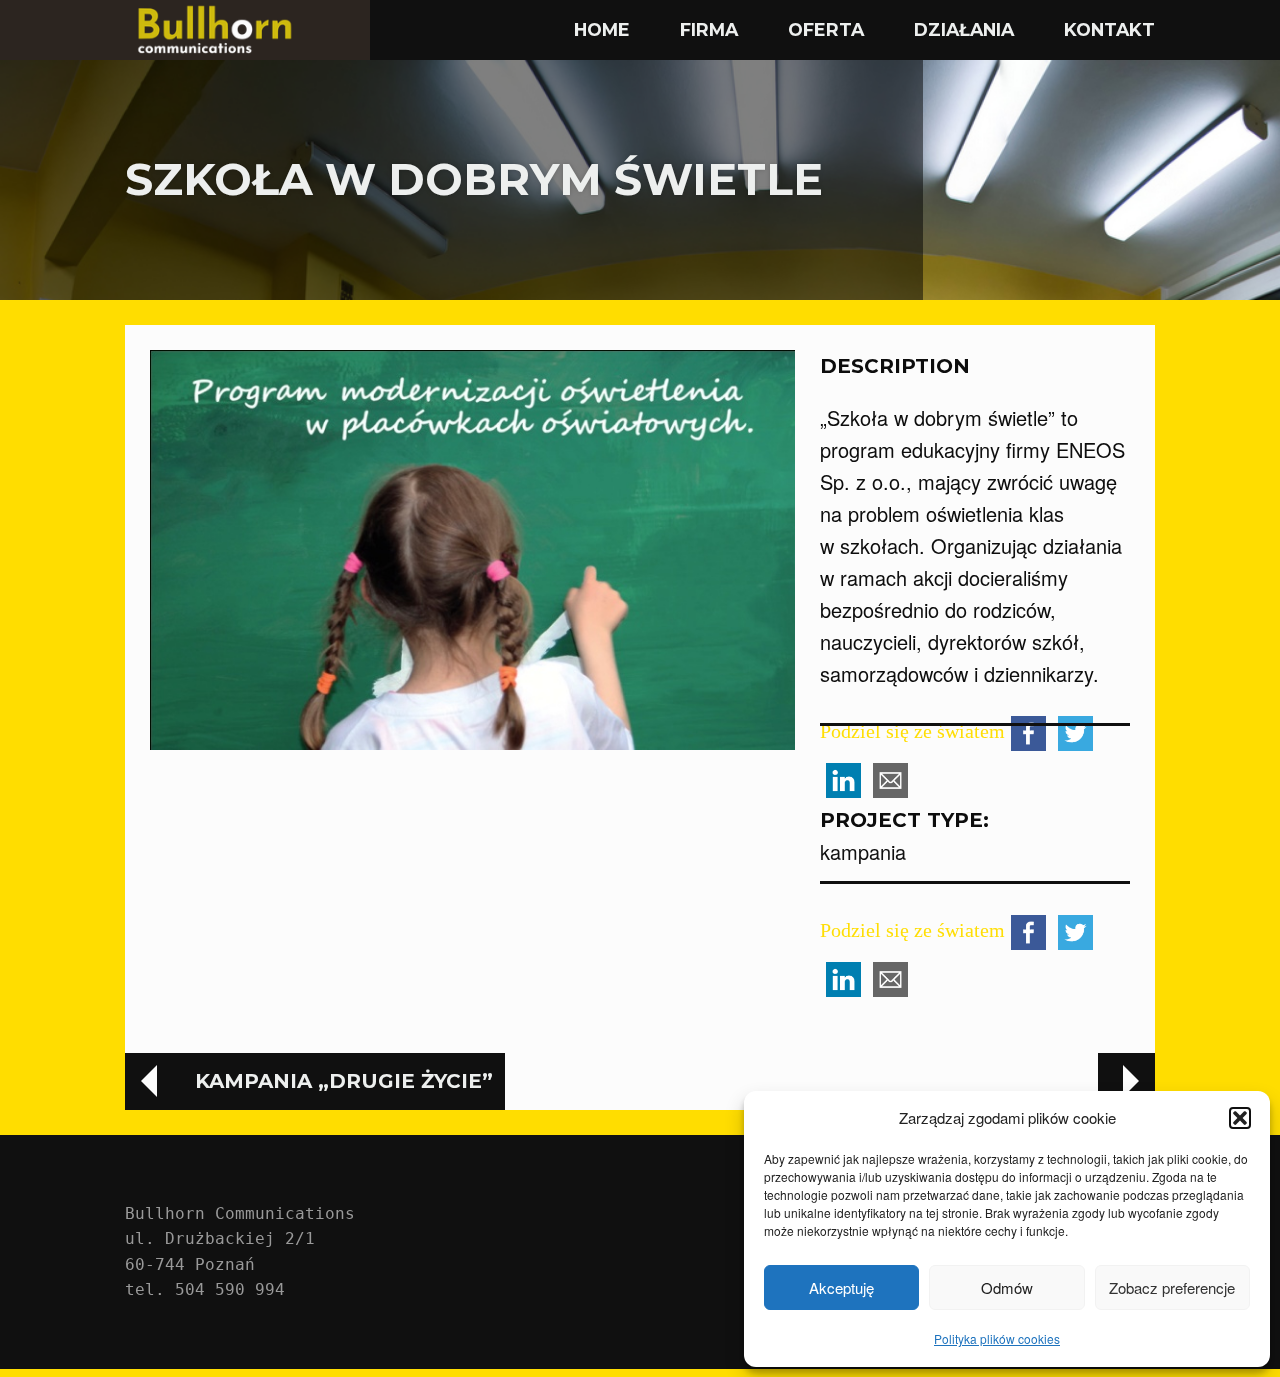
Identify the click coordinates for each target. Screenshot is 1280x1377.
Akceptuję (841, 1287)
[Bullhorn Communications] (247, 30)
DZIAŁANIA (964, 29)
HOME (602, 29)
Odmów (1007, 1287)
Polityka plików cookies (997, 1338)
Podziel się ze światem (912, 930)
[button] (1240, 1118)
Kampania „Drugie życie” (344, 1081)
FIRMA (709, 29)
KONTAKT (1109, 29)
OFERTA (826, 29)
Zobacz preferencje (1172, 1287)
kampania (863, 851)
